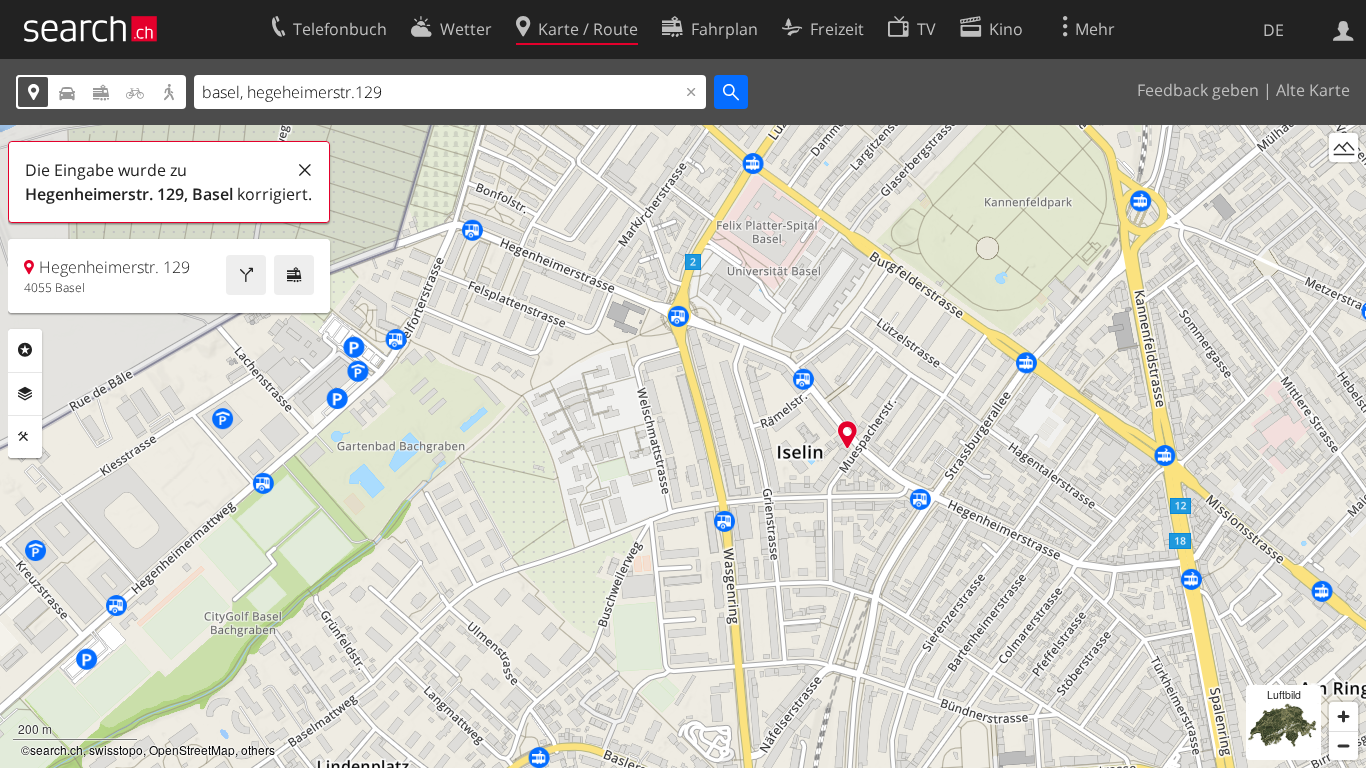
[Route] (246, 275)
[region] (683, 446)
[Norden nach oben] (1343, 184)
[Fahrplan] (294, 275)
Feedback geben (1198, 90)
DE (1273, 30)
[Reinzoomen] (1343, 716)
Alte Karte (1313, 90)
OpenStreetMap (192, 749)
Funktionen (25, 437)
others (258, 749)
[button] (847, 434)
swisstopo (116, 749)
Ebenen (25, 394)
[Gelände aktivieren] (1343, 147)
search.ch (56, 749)
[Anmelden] (1343, 29)
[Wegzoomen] (1343, 745)
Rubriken (25, 350)
